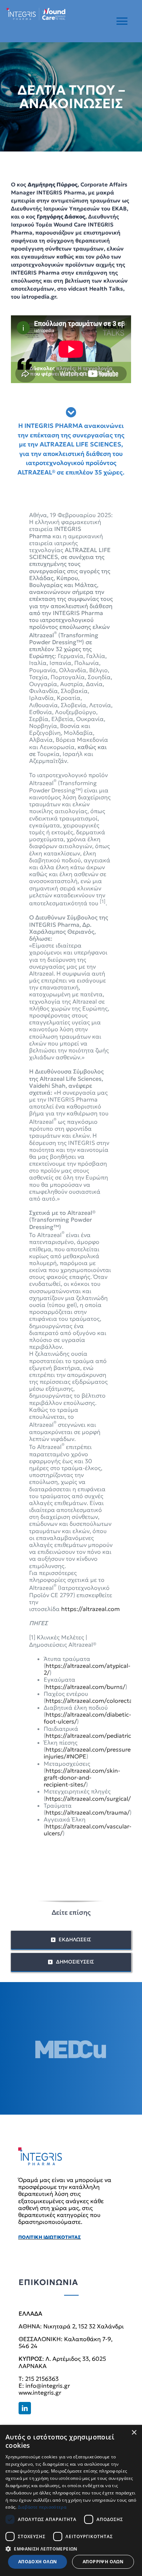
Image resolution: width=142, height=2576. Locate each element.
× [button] (134, 2433)
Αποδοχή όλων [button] (38, 2562)
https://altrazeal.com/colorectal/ (91, 1701)
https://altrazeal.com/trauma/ (88, 1812)
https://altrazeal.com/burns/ (85, 1687)
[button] (71, 2548)
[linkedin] (25, 2408)
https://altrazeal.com (90, 1609)
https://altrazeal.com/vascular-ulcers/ (88, 1830)
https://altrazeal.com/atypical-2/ (87, 1669)
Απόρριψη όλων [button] (103, 2562)
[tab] (71, 442)
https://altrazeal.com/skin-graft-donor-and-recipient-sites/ (82, 1777)
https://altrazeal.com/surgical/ (88, 1799)
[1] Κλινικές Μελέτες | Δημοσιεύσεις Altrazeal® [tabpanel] (80, 1174)
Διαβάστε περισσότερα (42, 2507)
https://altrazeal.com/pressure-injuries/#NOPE (88, 1753)
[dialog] (71, 2500)
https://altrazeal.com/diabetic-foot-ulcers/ (87, 1718)
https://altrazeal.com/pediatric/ (90, 1736)
